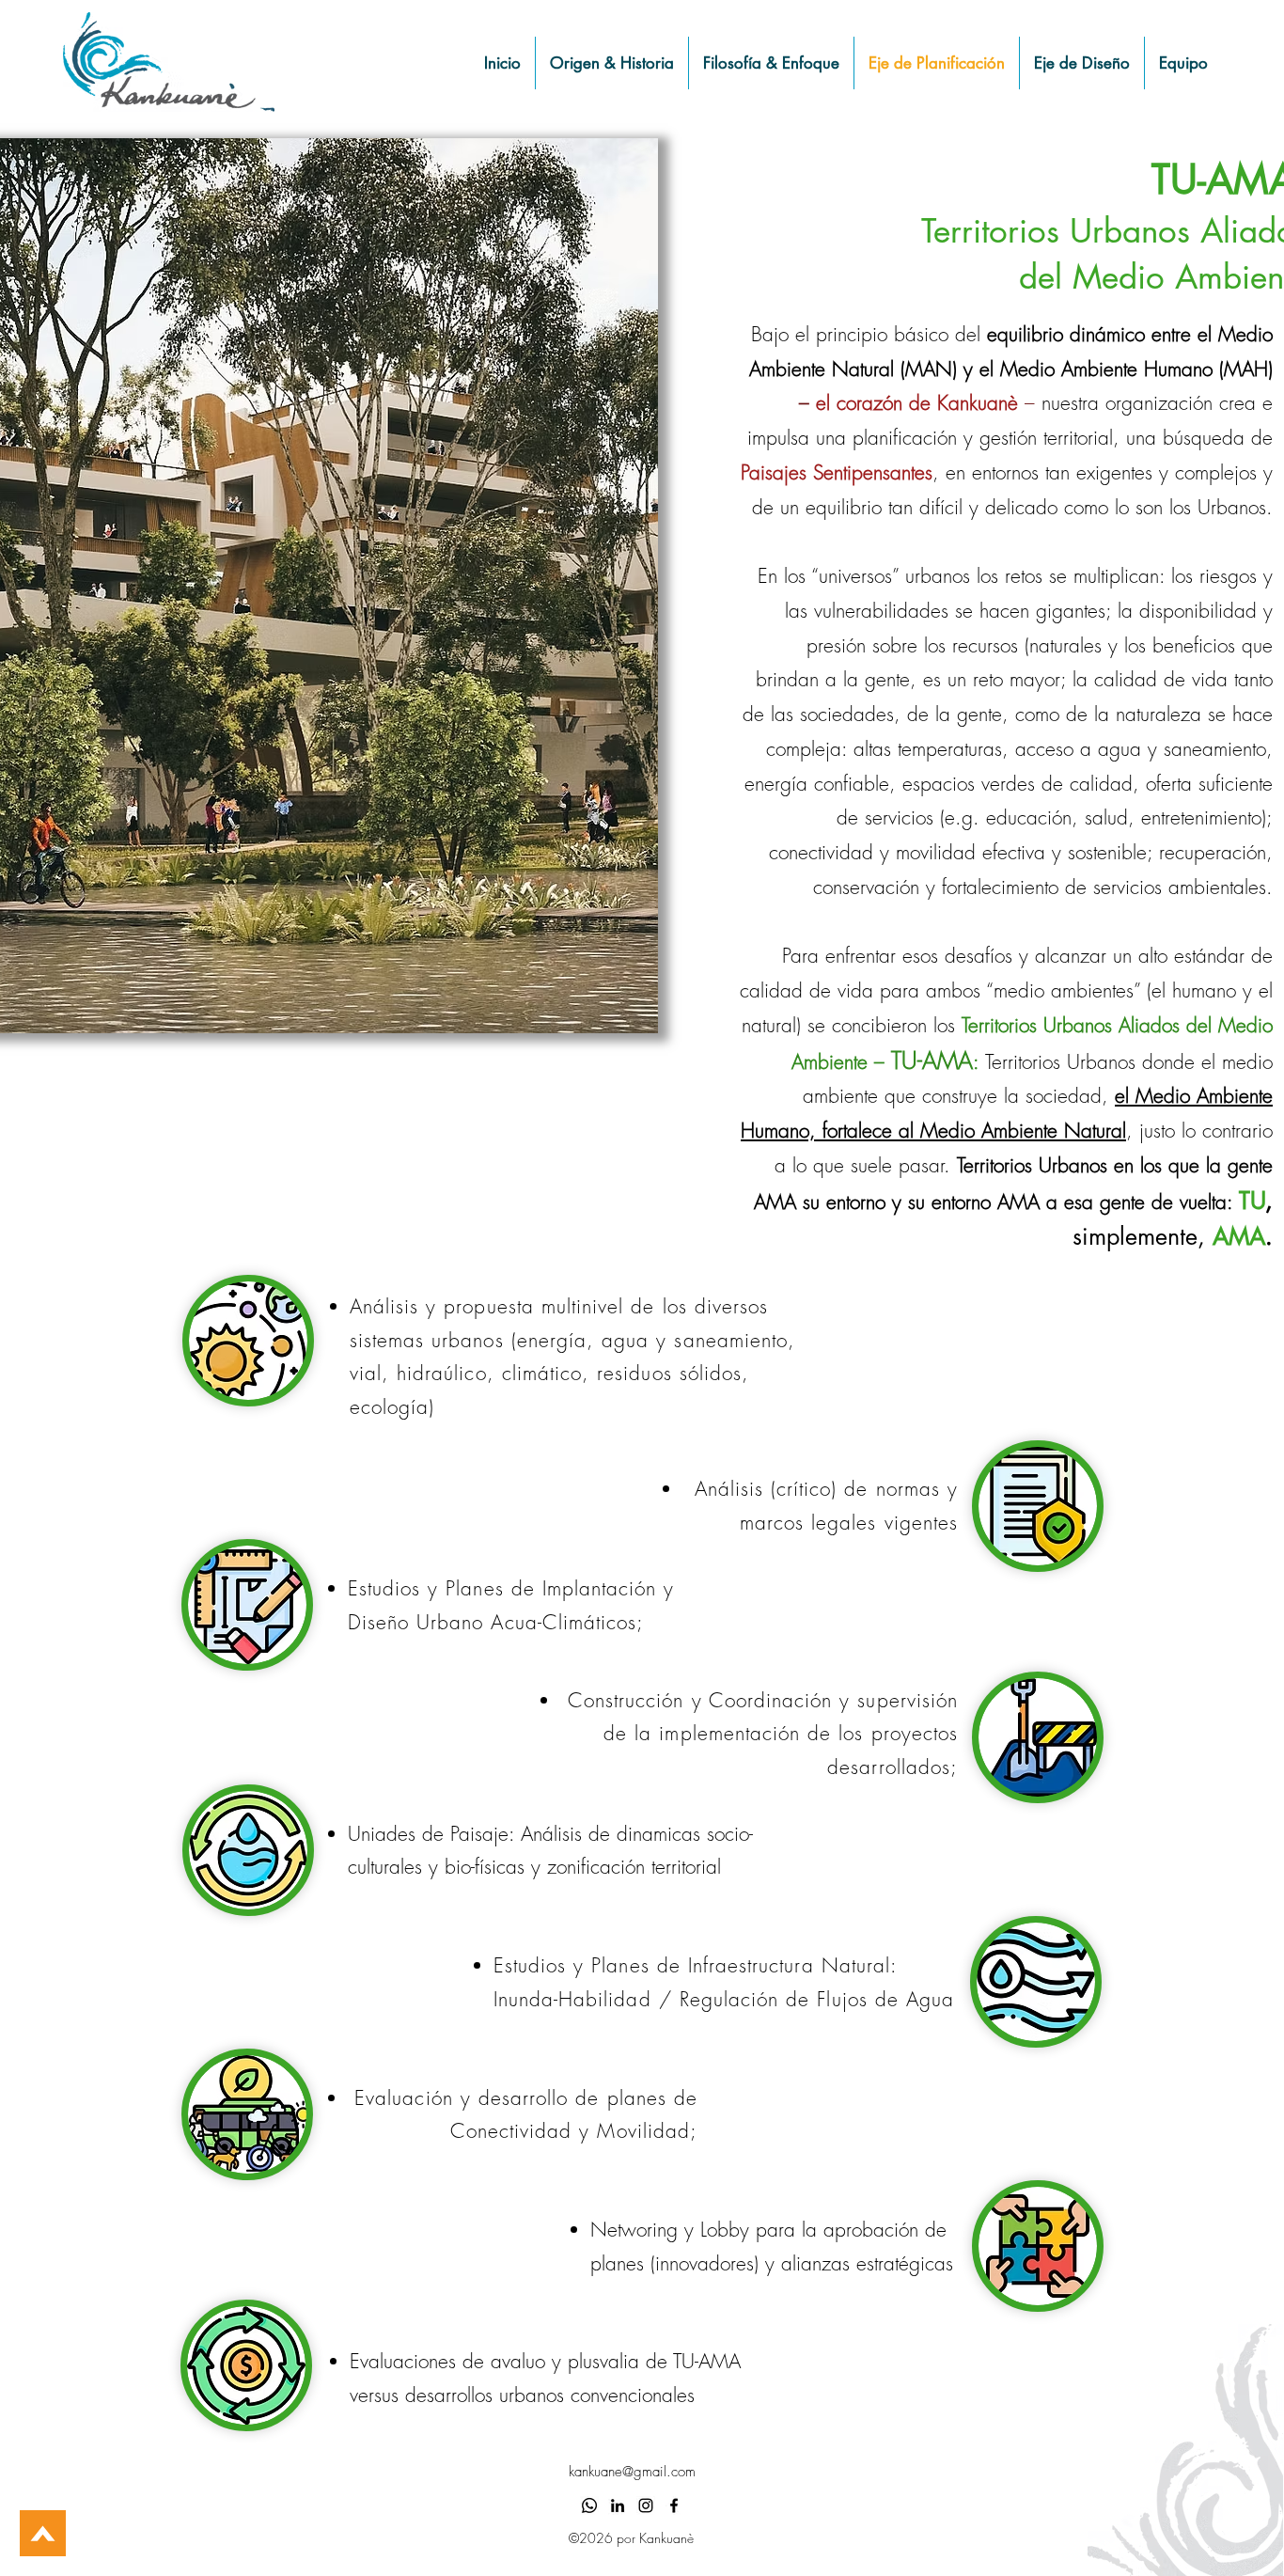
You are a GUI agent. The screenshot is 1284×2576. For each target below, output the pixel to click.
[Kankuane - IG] (646, 2505)
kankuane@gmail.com (632, 2472)
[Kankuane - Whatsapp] (589, 2505)
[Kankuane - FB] (674, 2505)
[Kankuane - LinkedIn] (618, 2505)
